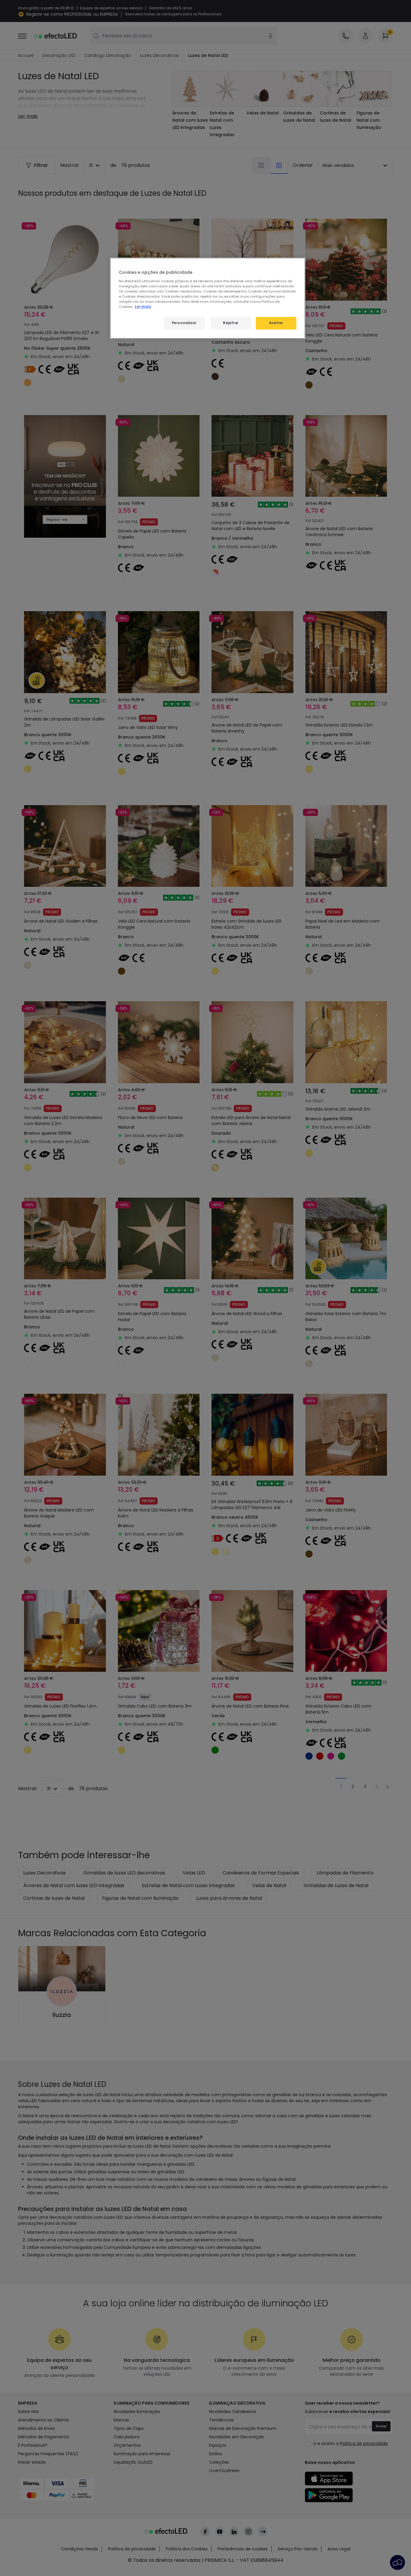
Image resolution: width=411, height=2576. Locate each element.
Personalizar (184, 323)
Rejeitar (231, 323)
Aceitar (276, 323)
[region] (208, 298)
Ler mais (143, 307)
